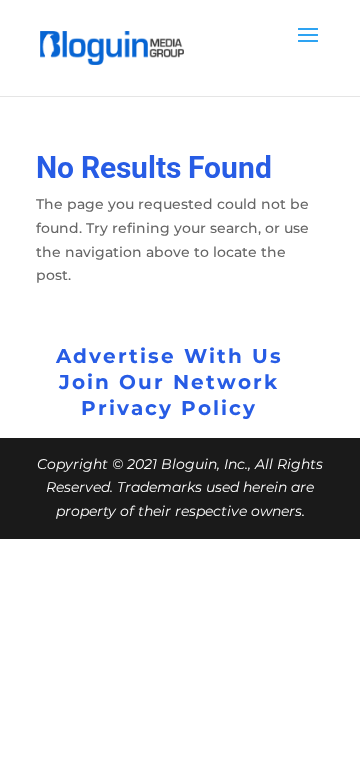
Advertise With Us (169, 356)
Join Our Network (169, 382)
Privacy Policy (169, 408)
